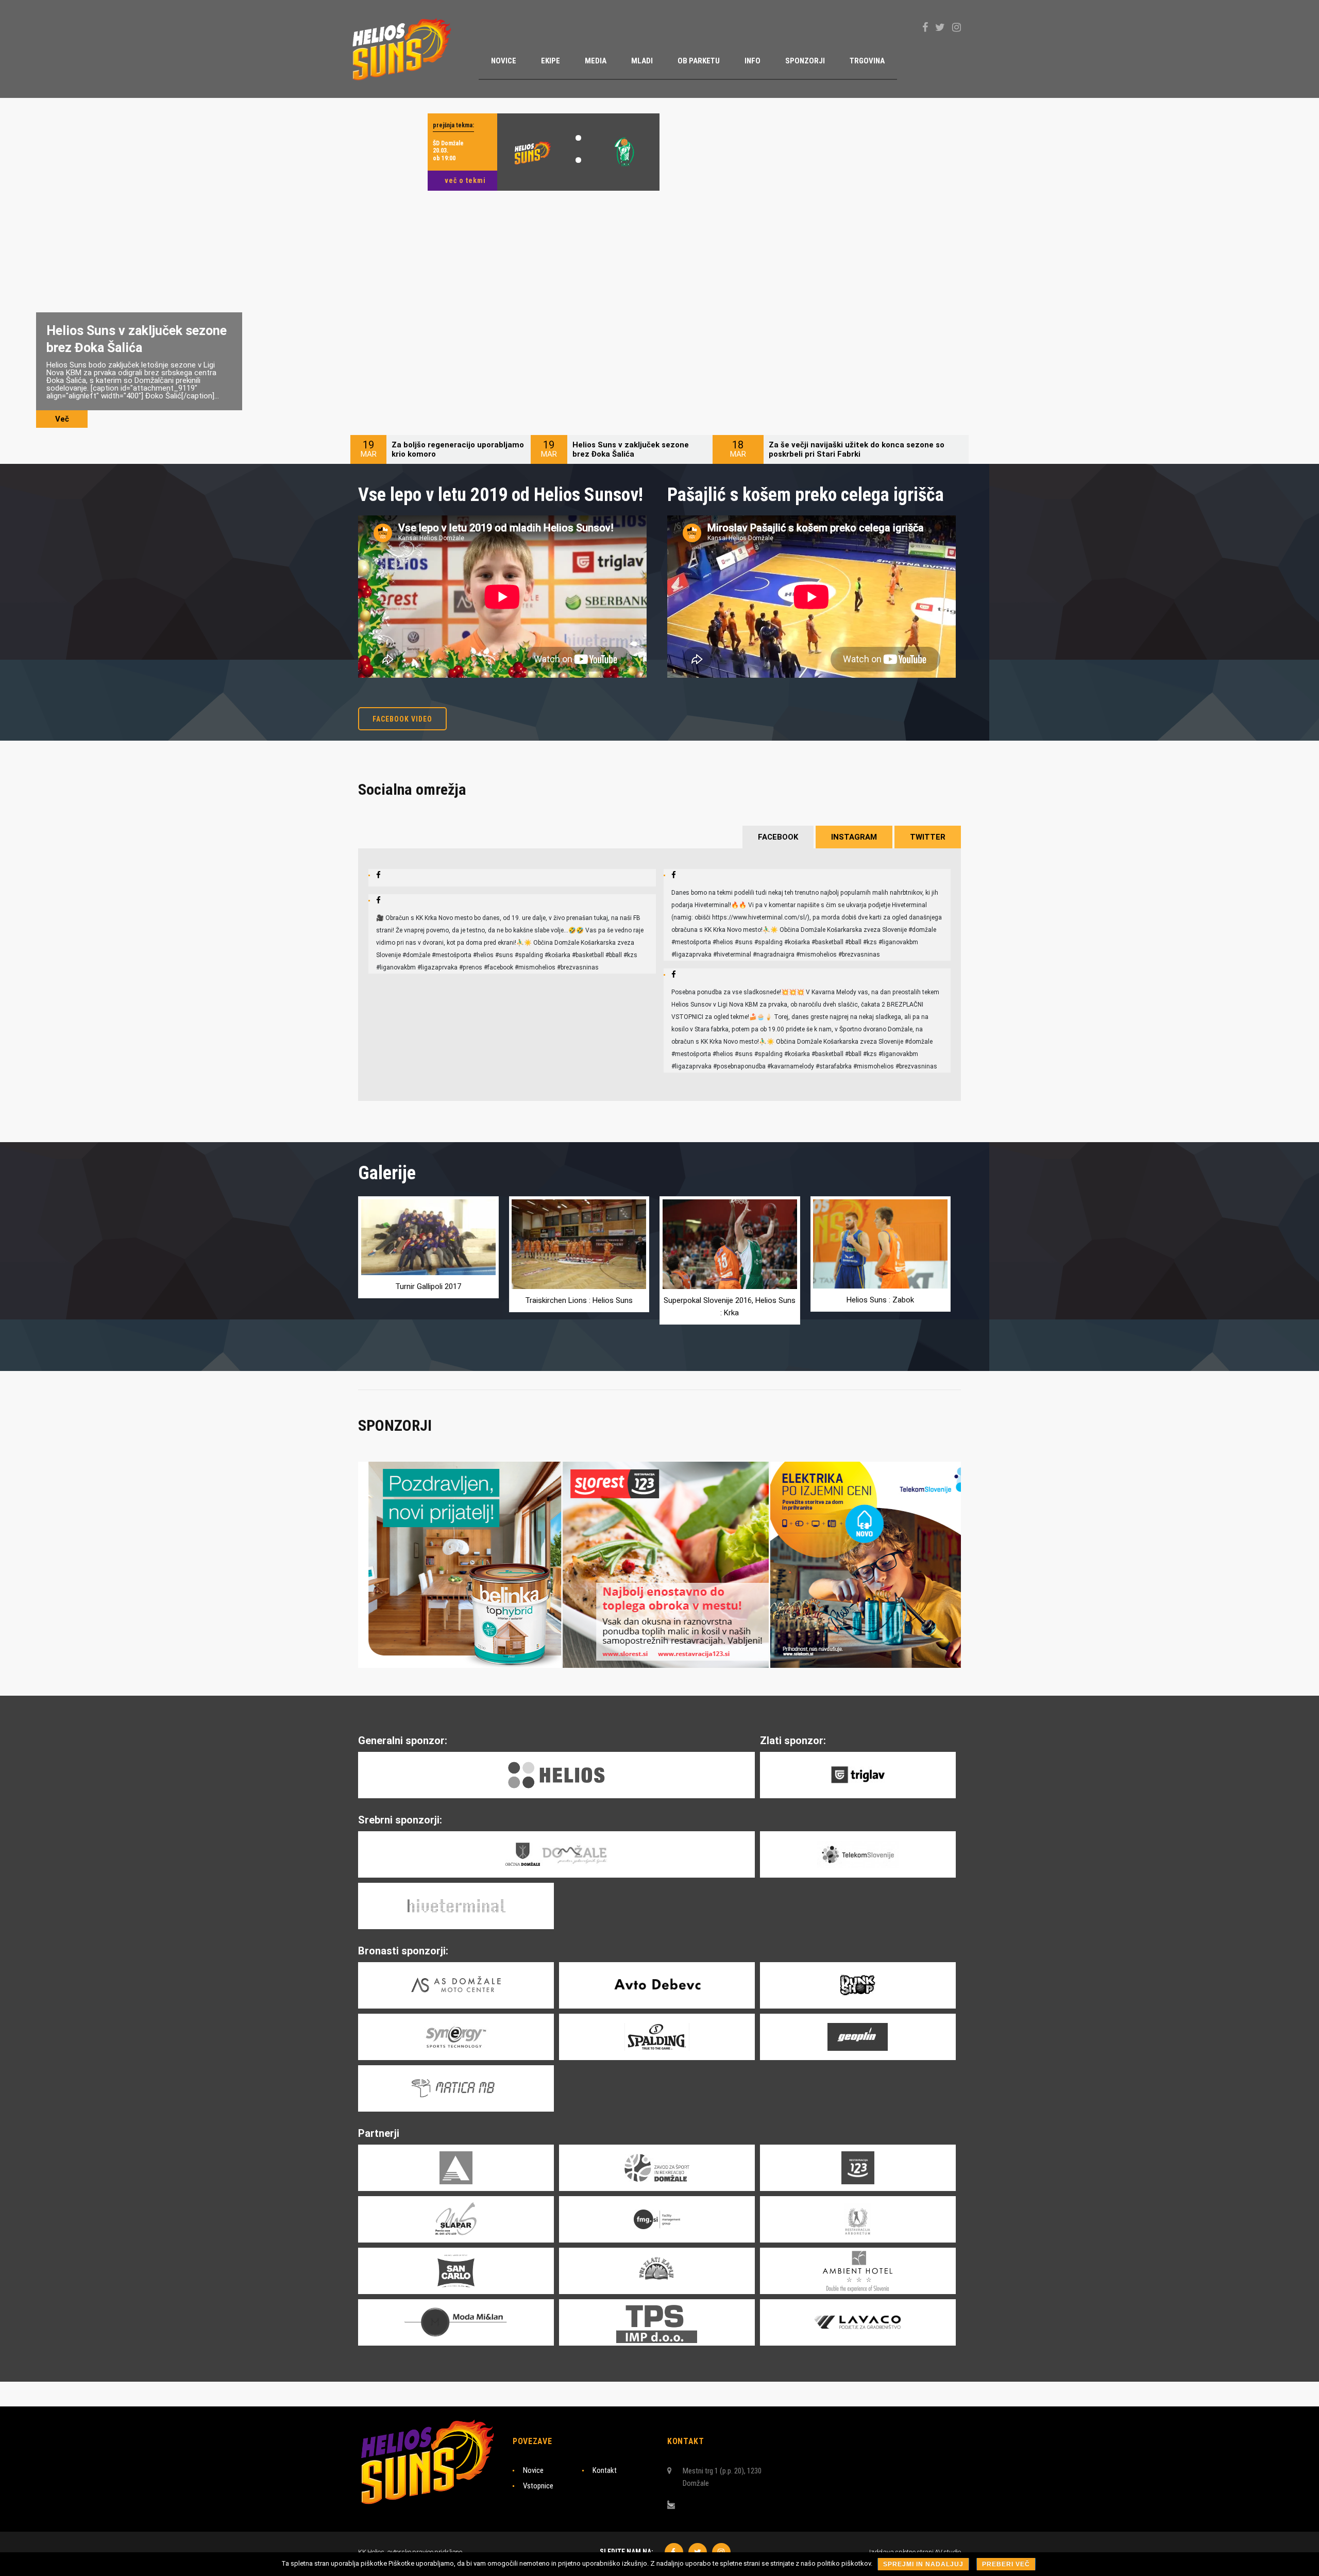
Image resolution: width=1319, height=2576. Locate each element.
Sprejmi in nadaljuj (923, 2564)
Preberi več (1006, 2564)
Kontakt (605, 2470)
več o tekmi (465, 180)
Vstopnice (538, 2486)
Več (62, 419)
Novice (533, 2470)
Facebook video (402, 719)
